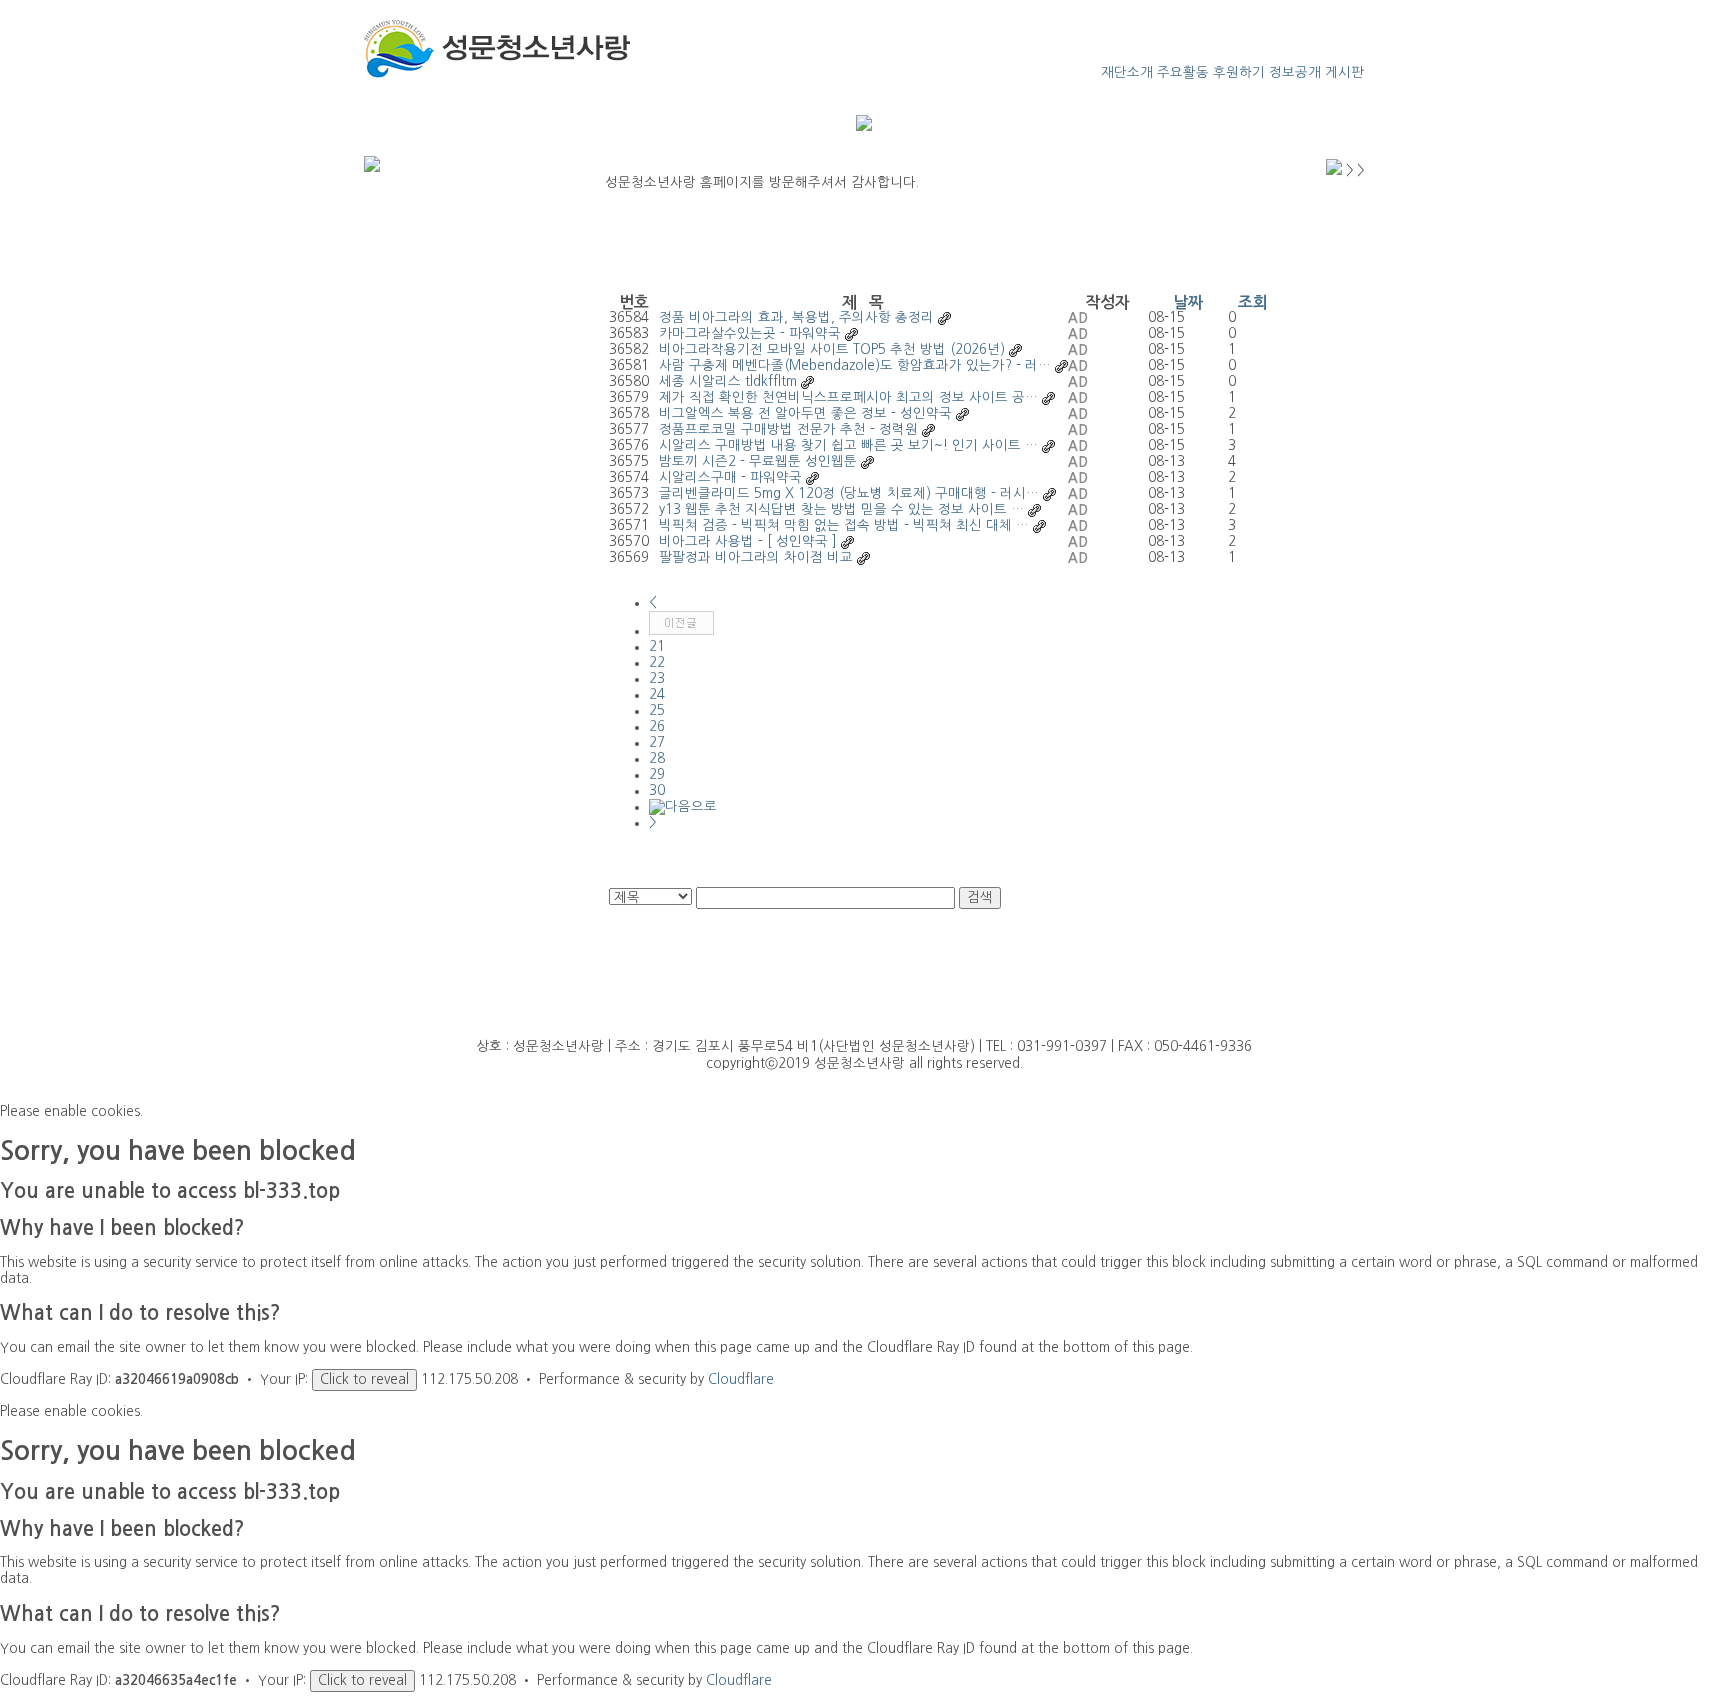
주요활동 (1183, 72)
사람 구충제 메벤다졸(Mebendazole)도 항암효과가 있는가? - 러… (855, 365)
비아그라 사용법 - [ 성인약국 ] (748, 541)
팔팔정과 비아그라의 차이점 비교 (756, 557)
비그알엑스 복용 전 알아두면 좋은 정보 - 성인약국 (805, 413)
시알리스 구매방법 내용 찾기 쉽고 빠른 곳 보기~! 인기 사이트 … (848, 445)
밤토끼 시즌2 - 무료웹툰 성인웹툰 (758, 461)
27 (657, 742)
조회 (1253, 302)
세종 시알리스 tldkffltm (728, 381)
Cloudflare (741, 1379)
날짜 (1188, 302)
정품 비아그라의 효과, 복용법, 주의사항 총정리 (796, 317)
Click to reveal (364, 1379)
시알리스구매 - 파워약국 (730, 477)
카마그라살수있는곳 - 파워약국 (750, 333)
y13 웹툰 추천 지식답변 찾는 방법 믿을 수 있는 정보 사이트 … (841, 509)
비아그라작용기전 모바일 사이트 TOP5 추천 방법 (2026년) (832, 349)
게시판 (1344, 72)
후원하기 (1239, 72)
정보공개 (1295, 72)
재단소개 (1127, 72)
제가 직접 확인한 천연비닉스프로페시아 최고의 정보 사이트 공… (848, 397)
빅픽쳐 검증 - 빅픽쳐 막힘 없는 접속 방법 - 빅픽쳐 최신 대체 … (844, 525)
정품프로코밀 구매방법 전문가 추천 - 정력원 (788, 429)
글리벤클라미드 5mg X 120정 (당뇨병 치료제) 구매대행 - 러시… (849, 493)
